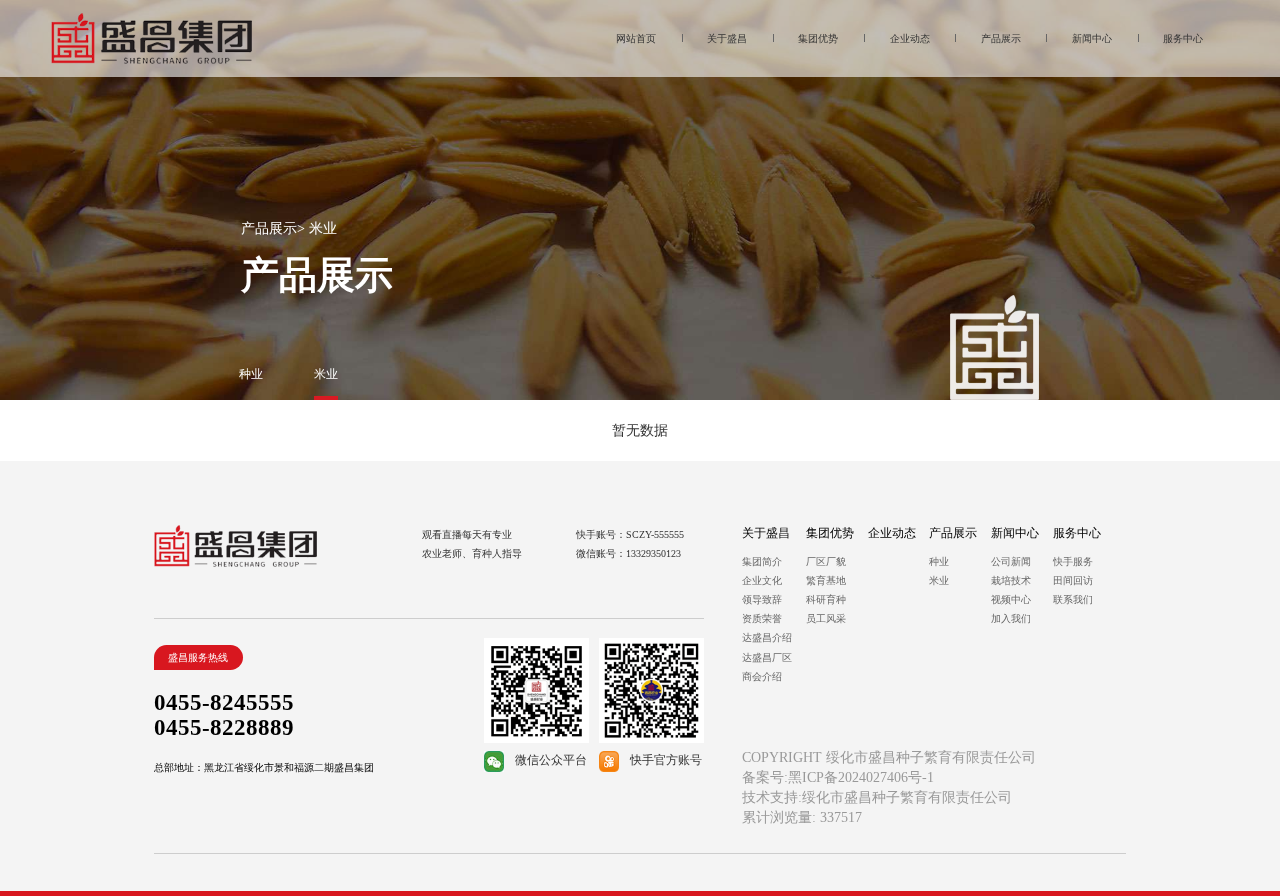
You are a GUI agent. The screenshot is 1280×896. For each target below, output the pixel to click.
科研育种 (826, 599)
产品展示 (269, 228)
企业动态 (892, 533)
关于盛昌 (766, 533)
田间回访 (1073, 580)
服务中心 (1077, 533)
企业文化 (762, 580)
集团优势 (830, 533)
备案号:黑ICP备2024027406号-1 (838, 777)
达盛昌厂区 (767, 657)
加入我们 (1011, 618)
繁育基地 (826, 580)
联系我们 (1073, 599)
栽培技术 (1011, 580)
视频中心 (1011, 599)
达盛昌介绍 (767, 637)
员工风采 (826, 618)
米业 (939, 580)
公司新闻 (1011, 561)
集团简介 (762, 561)
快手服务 (1073, 561)
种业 (939, 561)
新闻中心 (1015, 533)
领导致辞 (762, 599)
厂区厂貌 (826, 561)
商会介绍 (762, 676)
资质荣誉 (762, 618)
